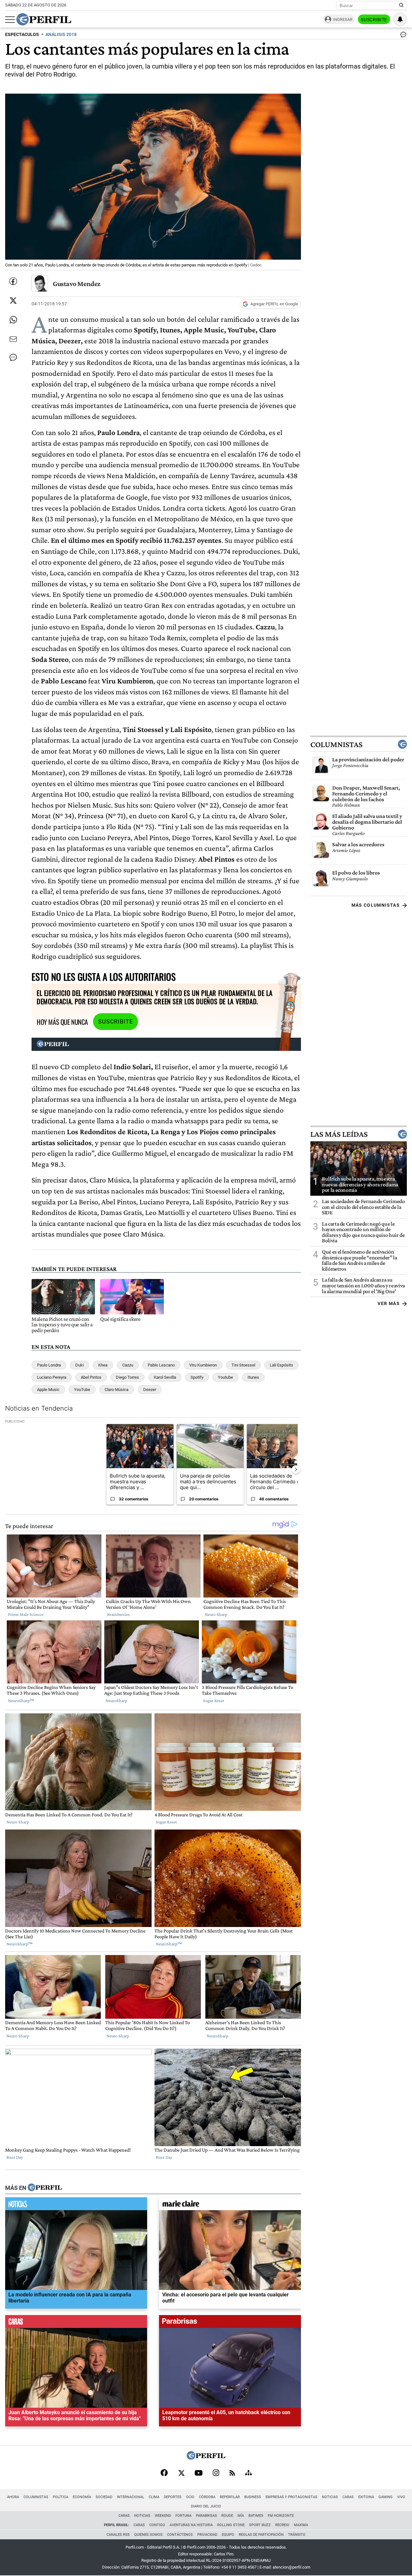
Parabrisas (206, 2516)
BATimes (256, 2516)
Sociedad (104, 2497)
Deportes (173, 2497)
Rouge (227, 2516)
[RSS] (232, 2474)
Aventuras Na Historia (191, 2525)
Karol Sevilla (165, 1377)
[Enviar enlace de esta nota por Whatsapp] (13, 320)
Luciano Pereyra (52, 1377)
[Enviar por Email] (13, 339)
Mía (241, 2516)
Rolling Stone (231, 2525)
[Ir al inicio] (44, 19)
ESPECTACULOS (22, 35)
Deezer (150, 1390)
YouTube (82, 1390)
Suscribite (374, 20)
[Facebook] (164, 2473)
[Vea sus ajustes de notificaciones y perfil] (400, 19)
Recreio (282, 2525)
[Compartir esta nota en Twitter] (13, 301)
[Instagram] (216, 2473)
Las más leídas (339, 1134)
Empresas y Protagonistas (291, 2497)
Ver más (389, 1303)
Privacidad (207, 2535)
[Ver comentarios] (402, 36)
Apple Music (48, 1390)
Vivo (401, 2497)
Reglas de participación (261, 2535)
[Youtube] (199, 2474)
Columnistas (336, 744)
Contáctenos (180, 2535)
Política (61, 2497)
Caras (348, 2497)
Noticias (330, 2497)
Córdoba (207, 2497)
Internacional (131, 2497)
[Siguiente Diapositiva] (296, 1469)
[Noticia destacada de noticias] (76, 2205)
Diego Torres (127, 1377)
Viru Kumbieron (203, 1365)
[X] (181, 2473)
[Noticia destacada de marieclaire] (230, 2205)
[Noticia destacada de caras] (76, 2323)
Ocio (190, 2497)
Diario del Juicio (206, 2506)
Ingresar (343, 19)
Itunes (253, 1377)
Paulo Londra (49, 1365)
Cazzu (128, 1365)
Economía (82, 2497)
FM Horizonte (281, 2516)
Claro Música (117, 1390)
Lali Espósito (281, 1365)
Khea (103, 1365)
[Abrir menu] (10, 20)
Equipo (228, 2535)
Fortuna (183, 2516)
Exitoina (366, 2497)
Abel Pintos (91, 1377)
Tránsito (297, 2535)
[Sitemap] (248, 2473)
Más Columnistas (376, 905)
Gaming (386, 2497)
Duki (80, 1365)
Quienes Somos (148, 2535)
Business (253, 2497)
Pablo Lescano (161, 1365)
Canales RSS (118, 2535)
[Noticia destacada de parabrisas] (230, 2323)
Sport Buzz (260, 2525)
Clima (154, 2497)
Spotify (197, 1377)
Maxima (301, 2525)
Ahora (13, 2497)
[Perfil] (45, 2188)
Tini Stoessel (243, 1365)
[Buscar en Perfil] (401, 5)
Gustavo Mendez (77, 284)
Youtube (225, 1377)
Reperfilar (230, 2497)
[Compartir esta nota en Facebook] (13, 281)
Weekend (163, 2516)
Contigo (157, 2525)
